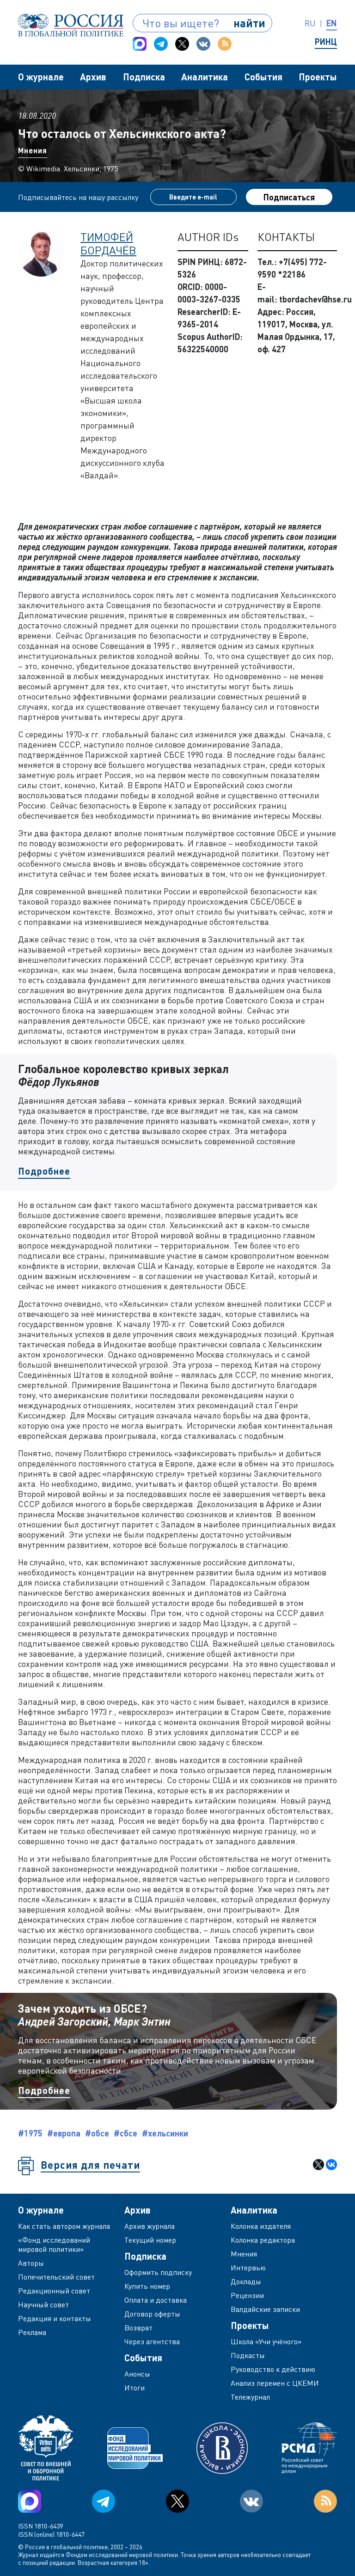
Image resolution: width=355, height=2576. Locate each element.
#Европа (64, 2133)
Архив (93, 77)
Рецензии (247, 2295)
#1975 (30, 2133)
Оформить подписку (158, 2272)
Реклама (32, 2332)
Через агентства (152, 2341)
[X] (318, 2165)
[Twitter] (182, 44)
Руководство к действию (273, 2369)
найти (249, 23)
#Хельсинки (165, 2133)
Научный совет (43, 2305)
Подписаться (289, 197)
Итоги (135, 2388)
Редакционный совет (54, 2291)
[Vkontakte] (203, 44)
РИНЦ (326, 42)
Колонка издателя (261, 2226)
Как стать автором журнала (64, 2226)
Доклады (246, 2281)
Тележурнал (250, 2397)
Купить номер (147, 2286)
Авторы (31, 2263)
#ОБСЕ (97, 2133)
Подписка (144, 77)
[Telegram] (161, 44)
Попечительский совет (56, 2277)
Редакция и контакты (55, 2318)
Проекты (318, 77)
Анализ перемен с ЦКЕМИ (275, 2383)
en (332, 23)
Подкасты (248, 2355)
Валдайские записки (265, 2309)
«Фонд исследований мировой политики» (54, 2244)
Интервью (248, 2268)
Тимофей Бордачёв (108, 243)
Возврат (138, 2328)
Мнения (33, 150)
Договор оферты (152, 2314)
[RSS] (225, 44)
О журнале (41, 77)
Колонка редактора (263, 2240)
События (263, 77)
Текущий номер (150, 2240)
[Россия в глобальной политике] (71, 25)
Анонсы (137, 2374)
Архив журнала (150, 2226)
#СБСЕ (125, 2133)
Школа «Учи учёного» (266, 2341)
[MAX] (140, 44)
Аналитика (205, 77)
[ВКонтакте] (331, 2165)
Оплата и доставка (156, 2300)
